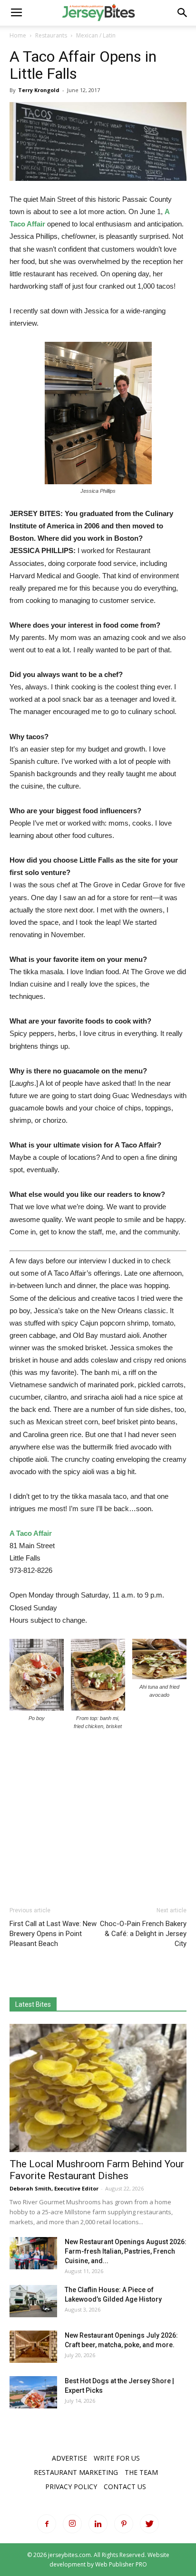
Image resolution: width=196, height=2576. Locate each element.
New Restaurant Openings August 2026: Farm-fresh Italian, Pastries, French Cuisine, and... (126, 2251)
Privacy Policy (71, 2487)
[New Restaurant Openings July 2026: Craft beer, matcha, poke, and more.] (33, 2347)
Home (18, 35)
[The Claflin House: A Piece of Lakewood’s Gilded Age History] (33, 2301)
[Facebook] (47, 2524)
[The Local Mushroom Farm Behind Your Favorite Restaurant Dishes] (98, 2088)
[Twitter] (149, 2524)
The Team (141, 2472)
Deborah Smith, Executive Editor (54, 2188)
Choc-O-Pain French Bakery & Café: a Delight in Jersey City (143, 1934)
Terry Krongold (39, 90)
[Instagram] (72, 2524)
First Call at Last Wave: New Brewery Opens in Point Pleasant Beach (53, 1934)
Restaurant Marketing (76, 2472)
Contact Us (125, 2487)
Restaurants (51, 35)
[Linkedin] (98, 2524)
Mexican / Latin (96, 35)
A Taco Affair (31, 1533)
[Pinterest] (124, 2524)
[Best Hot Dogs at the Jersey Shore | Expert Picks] (33, 2393)
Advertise (69, 2458)
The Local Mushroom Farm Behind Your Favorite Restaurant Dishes (97, 2170)
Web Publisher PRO (121, 2564)
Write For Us (117, 2458)
